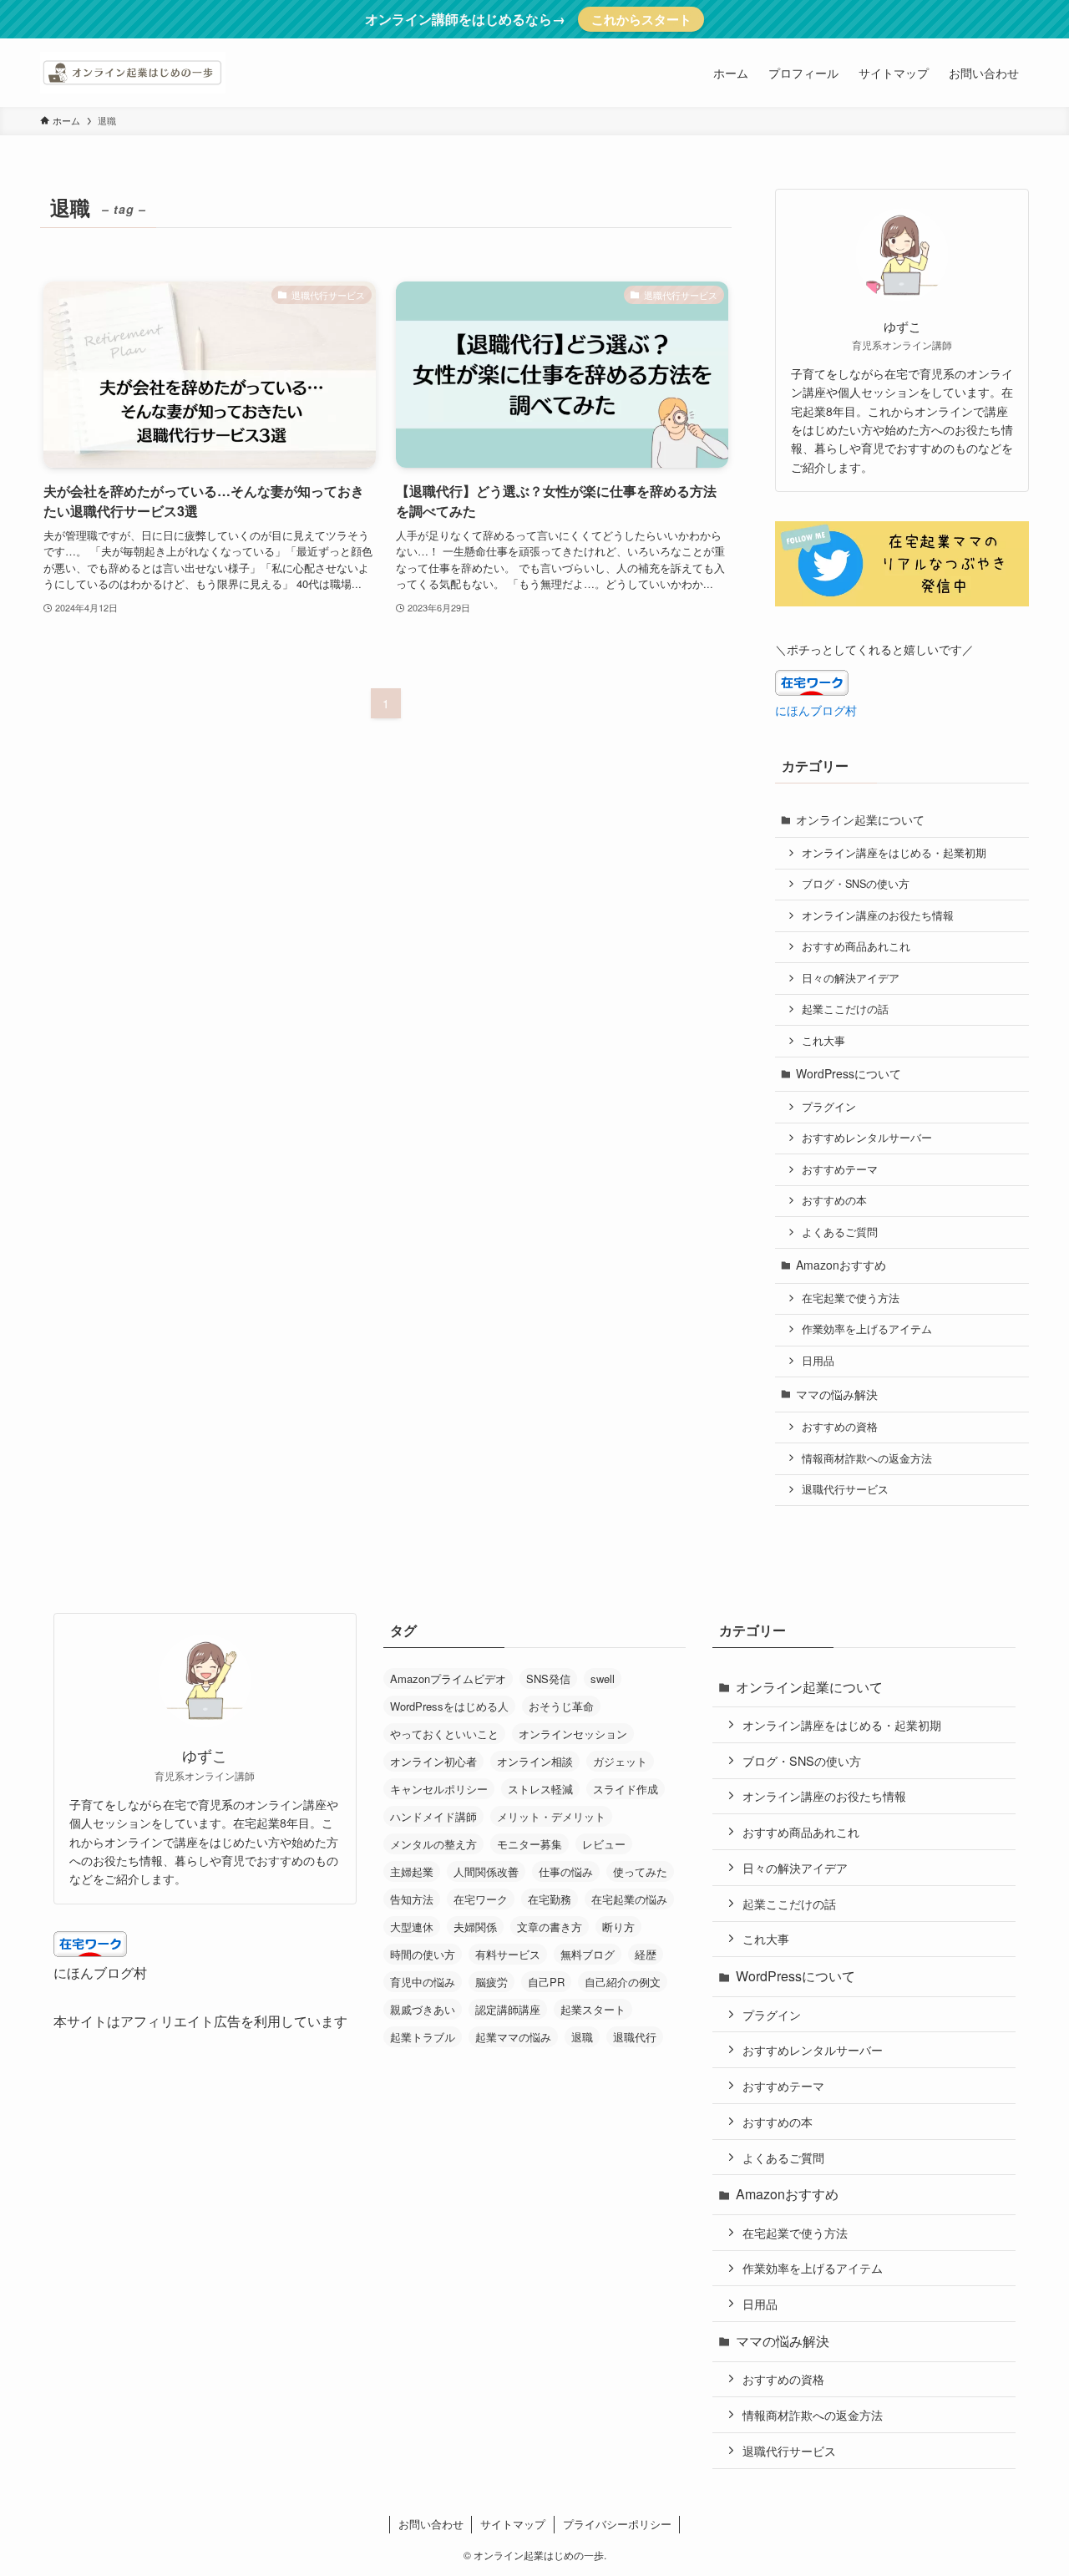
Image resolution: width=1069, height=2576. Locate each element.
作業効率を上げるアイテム (867, 1329)
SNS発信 (548, 1678)
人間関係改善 (486, 1871)
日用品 (818, 1361)
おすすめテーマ (840, 1169)
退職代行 (635, 2037)
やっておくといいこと (444, 1734)
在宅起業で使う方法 (851, 1298)
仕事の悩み (566, 1871)
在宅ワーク (481, 1899)
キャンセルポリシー (439, 1789)
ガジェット (620, 1761)
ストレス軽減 (540, 1789)
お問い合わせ (431, 2524)
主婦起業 (412, 1871)
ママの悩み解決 (837, 1394)
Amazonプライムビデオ (448, 1678)
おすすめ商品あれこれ (856, 946)
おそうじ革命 (561, 1706)
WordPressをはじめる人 (449, 1706)
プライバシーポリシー (617, 2524)
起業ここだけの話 (845, 1009)
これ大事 (823, 1041)
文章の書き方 (550, 1927)
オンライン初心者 (433, 1761)
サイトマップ (513, 2524)
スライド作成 (626, 1789)
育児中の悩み (423, 1982)
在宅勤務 (550, 1899)
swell (603, 1678)
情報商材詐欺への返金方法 (867, 1458)
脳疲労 (491, 1982)
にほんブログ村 (816, 710)
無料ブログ (588, 1954)
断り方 (618, 1927)
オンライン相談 (535, 1761)
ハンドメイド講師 (433, 1816)
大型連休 (412, 1927)
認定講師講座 (508, 2009)
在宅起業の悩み (629, 1899)
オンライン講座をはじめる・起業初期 (894, 853)
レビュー (604, 1844)
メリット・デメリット (551, 1816)
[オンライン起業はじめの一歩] (133, 73)
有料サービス (508, 1954)
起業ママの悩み (513, 2037)
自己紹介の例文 (623, 1982)
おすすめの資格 (840, 1427)
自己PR (546, 1982)
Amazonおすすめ (841, 1265)
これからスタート (641, 19)
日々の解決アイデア (851, 978)
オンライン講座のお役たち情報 (878, 915)
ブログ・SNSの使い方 (856, 884)
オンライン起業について (860, 819)
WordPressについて (849, 1073)
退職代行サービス (845, 1489)
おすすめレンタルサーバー (867, 1138)
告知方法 (412, 1899)
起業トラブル (423, 2037)
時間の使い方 (423, 1954)
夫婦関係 (475, 1927)
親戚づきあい (423, 2009)
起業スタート (593, 2009)
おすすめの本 (834, 1200)
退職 (582, 2037)
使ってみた (640, 1871)
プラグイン (829, 1107)
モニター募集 (529, 1844)
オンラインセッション (573, 1734)
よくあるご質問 (840, 1232)
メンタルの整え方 (433, 1844)
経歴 (646, 1954)
